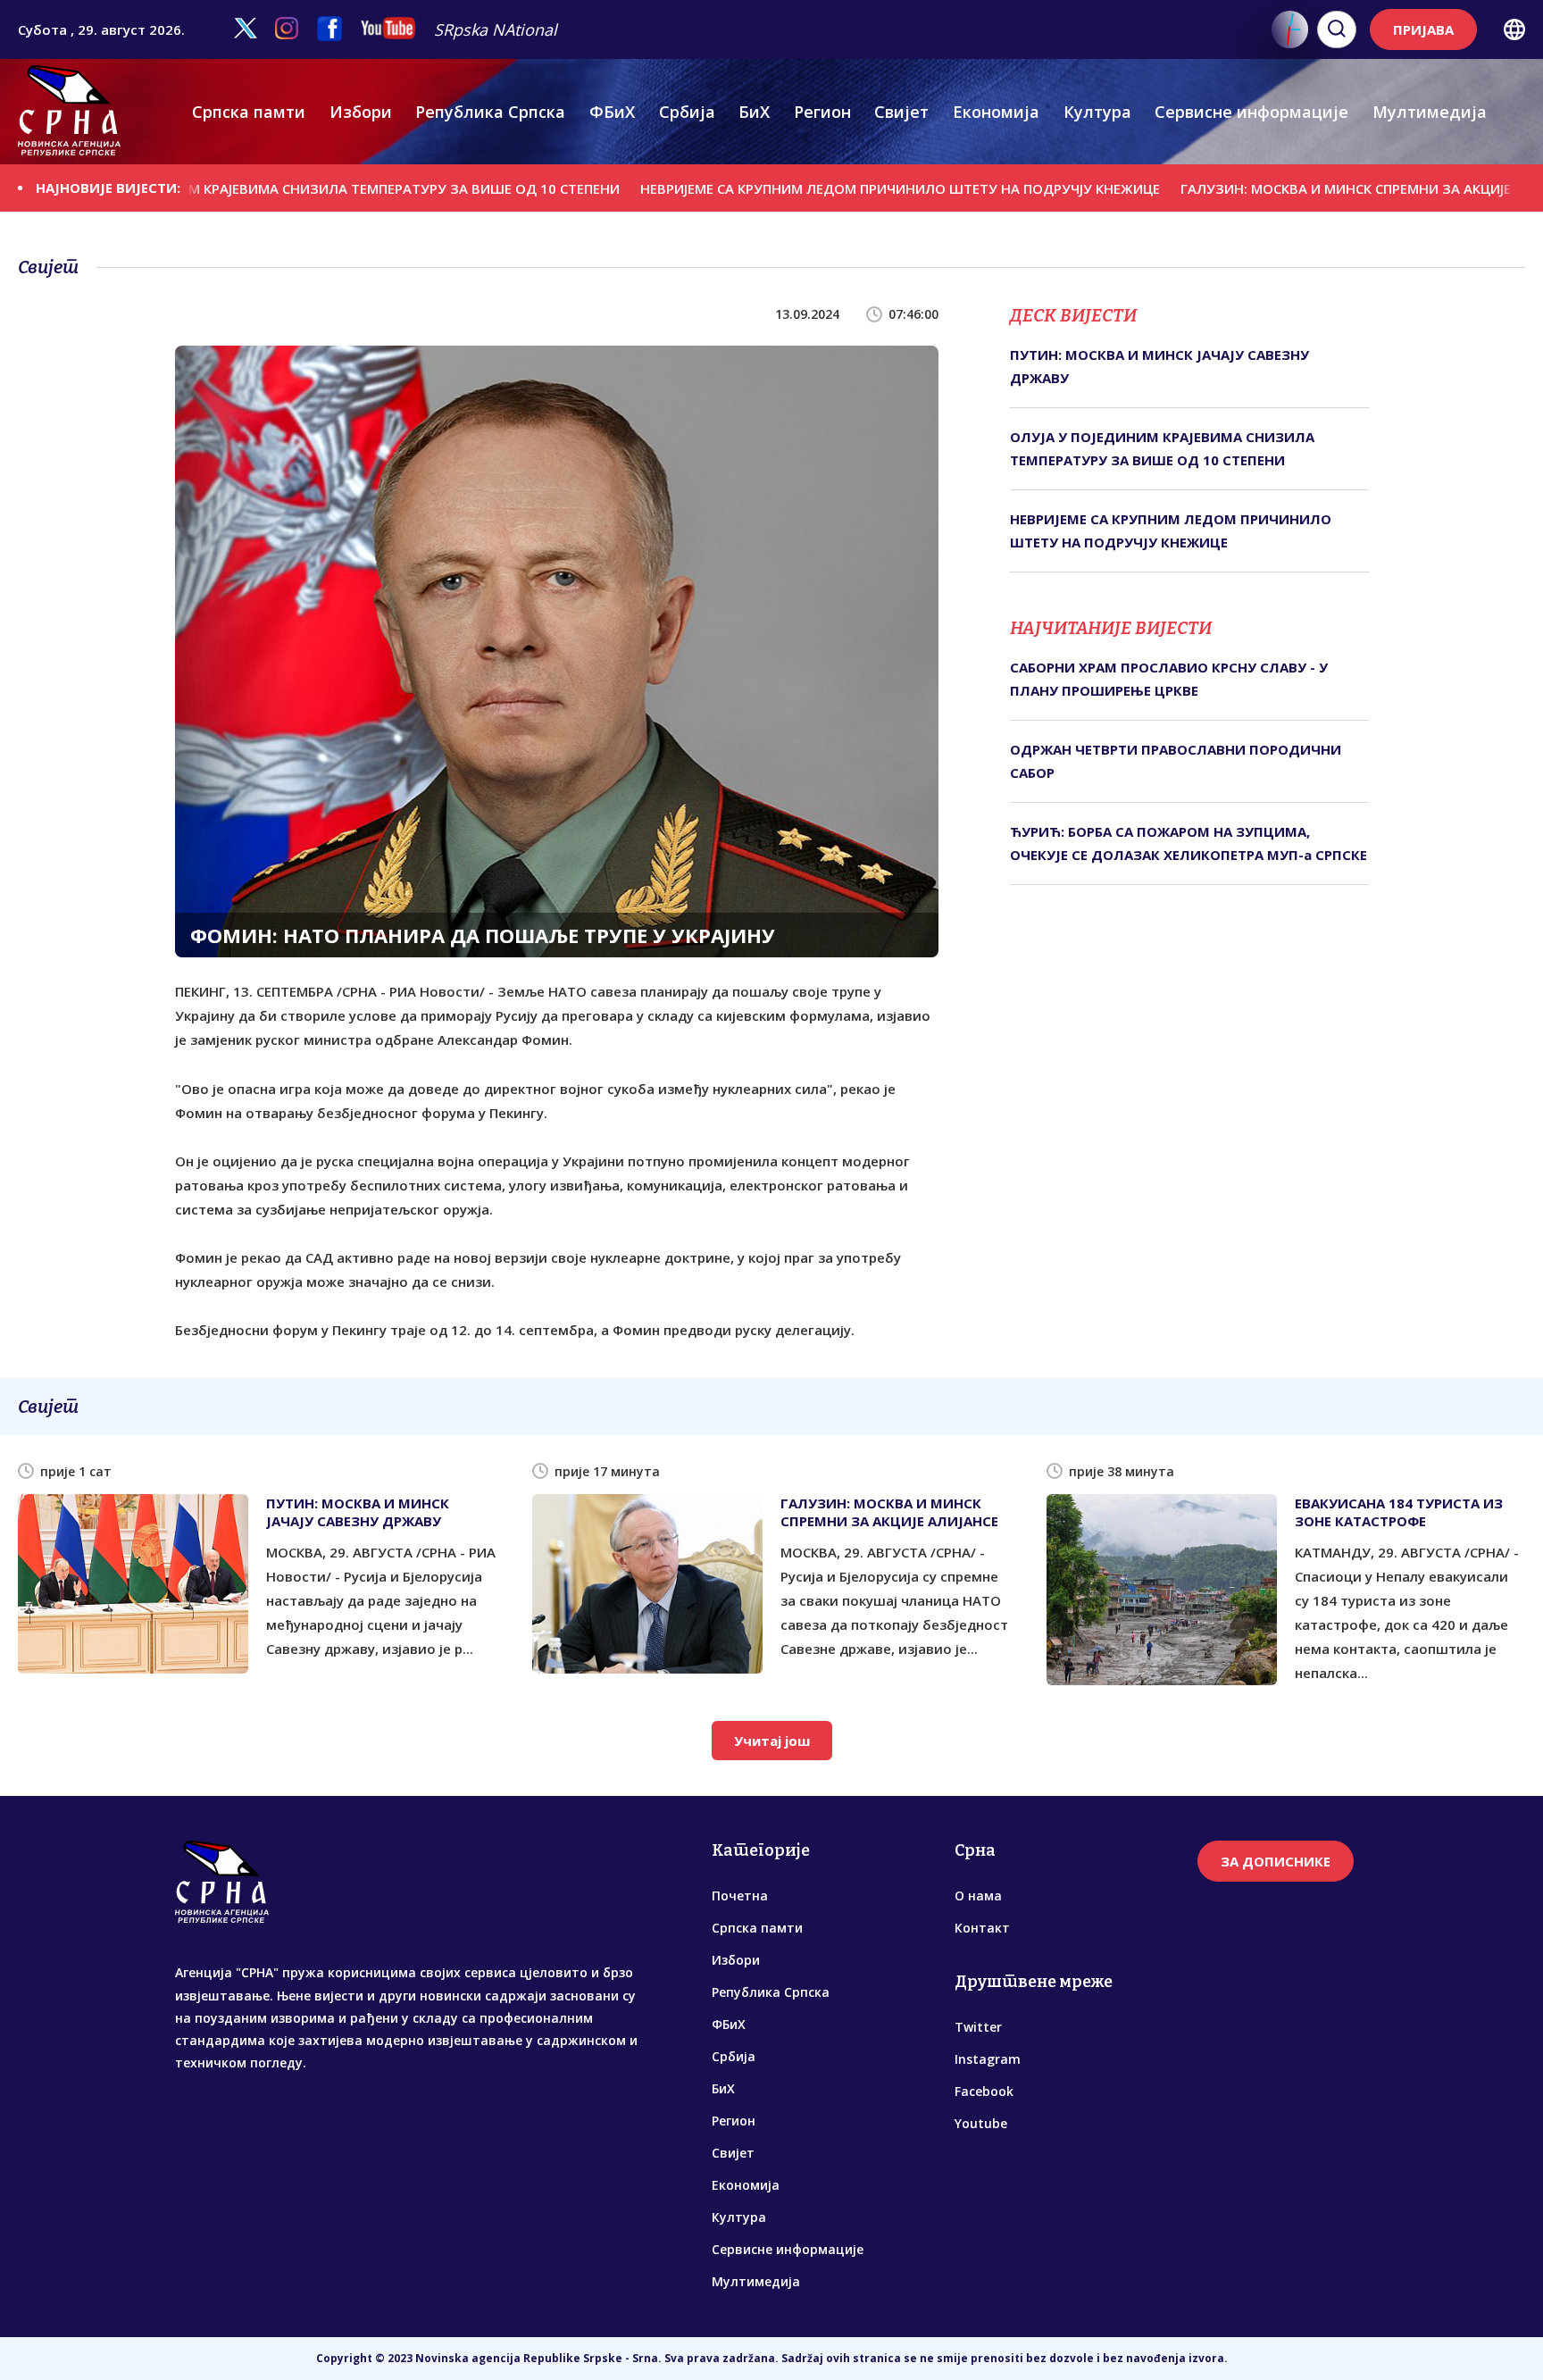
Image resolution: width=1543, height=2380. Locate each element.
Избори (361, 112)
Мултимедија (1430, 112)
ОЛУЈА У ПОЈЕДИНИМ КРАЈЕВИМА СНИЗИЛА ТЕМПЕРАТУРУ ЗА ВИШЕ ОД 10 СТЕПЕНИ (1162, 448)
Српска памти (249, 112)
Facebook (984, 2091)
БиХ (754, 112)
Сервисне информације (1251, 112)
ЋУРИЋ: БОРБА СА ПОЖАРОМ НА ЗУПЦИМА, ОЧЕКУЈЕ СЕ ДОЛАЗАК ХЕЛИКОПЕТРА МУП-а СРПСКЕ (1189, 843)
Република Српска (490, 112)
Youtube (981, 2123)
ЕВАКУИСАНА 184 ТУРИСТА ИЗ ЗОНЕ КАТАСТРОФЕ (1399, 1512)
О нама (978, 1896)
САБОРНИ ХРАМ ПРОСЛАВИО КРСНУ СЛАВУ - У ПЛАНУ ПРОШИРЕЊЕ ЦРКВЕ (1169, 679)
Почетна (740, 1896)
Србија (687, 112)
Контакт (982, 1928)
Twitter (978, 2027)
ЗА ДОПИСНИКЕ (1276, 1861)
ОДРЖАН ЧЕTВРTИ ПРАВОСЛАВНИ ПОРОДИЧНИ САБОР (1176, 761)
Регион (822, 112)
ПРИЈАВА (1423, 29)
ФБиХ (612, 112)
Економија (996, 112)
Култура (1097, 112)
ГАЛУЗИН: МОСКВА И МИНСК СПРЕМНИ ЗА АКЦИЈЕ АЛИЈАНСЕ (1286, 188)
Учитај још (772, 1741)
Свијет (901, 112)
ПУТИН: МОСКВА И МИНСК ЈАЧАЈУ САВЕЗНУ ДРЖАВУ (1159, 366)
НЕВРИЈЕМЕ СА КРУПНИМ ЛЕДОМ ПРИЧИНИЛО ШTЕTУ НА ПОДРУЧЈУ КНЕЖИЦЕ (805, 188)
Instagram (988, 2059)
